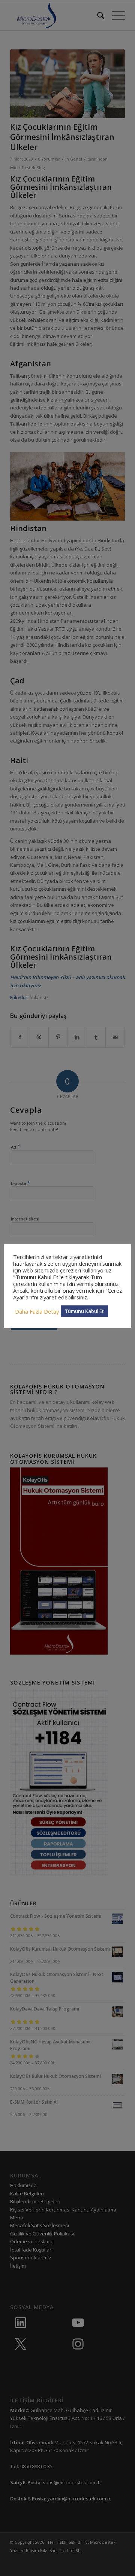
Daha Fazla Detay (37, 1311)
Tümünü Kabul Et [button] (84, 1311)
